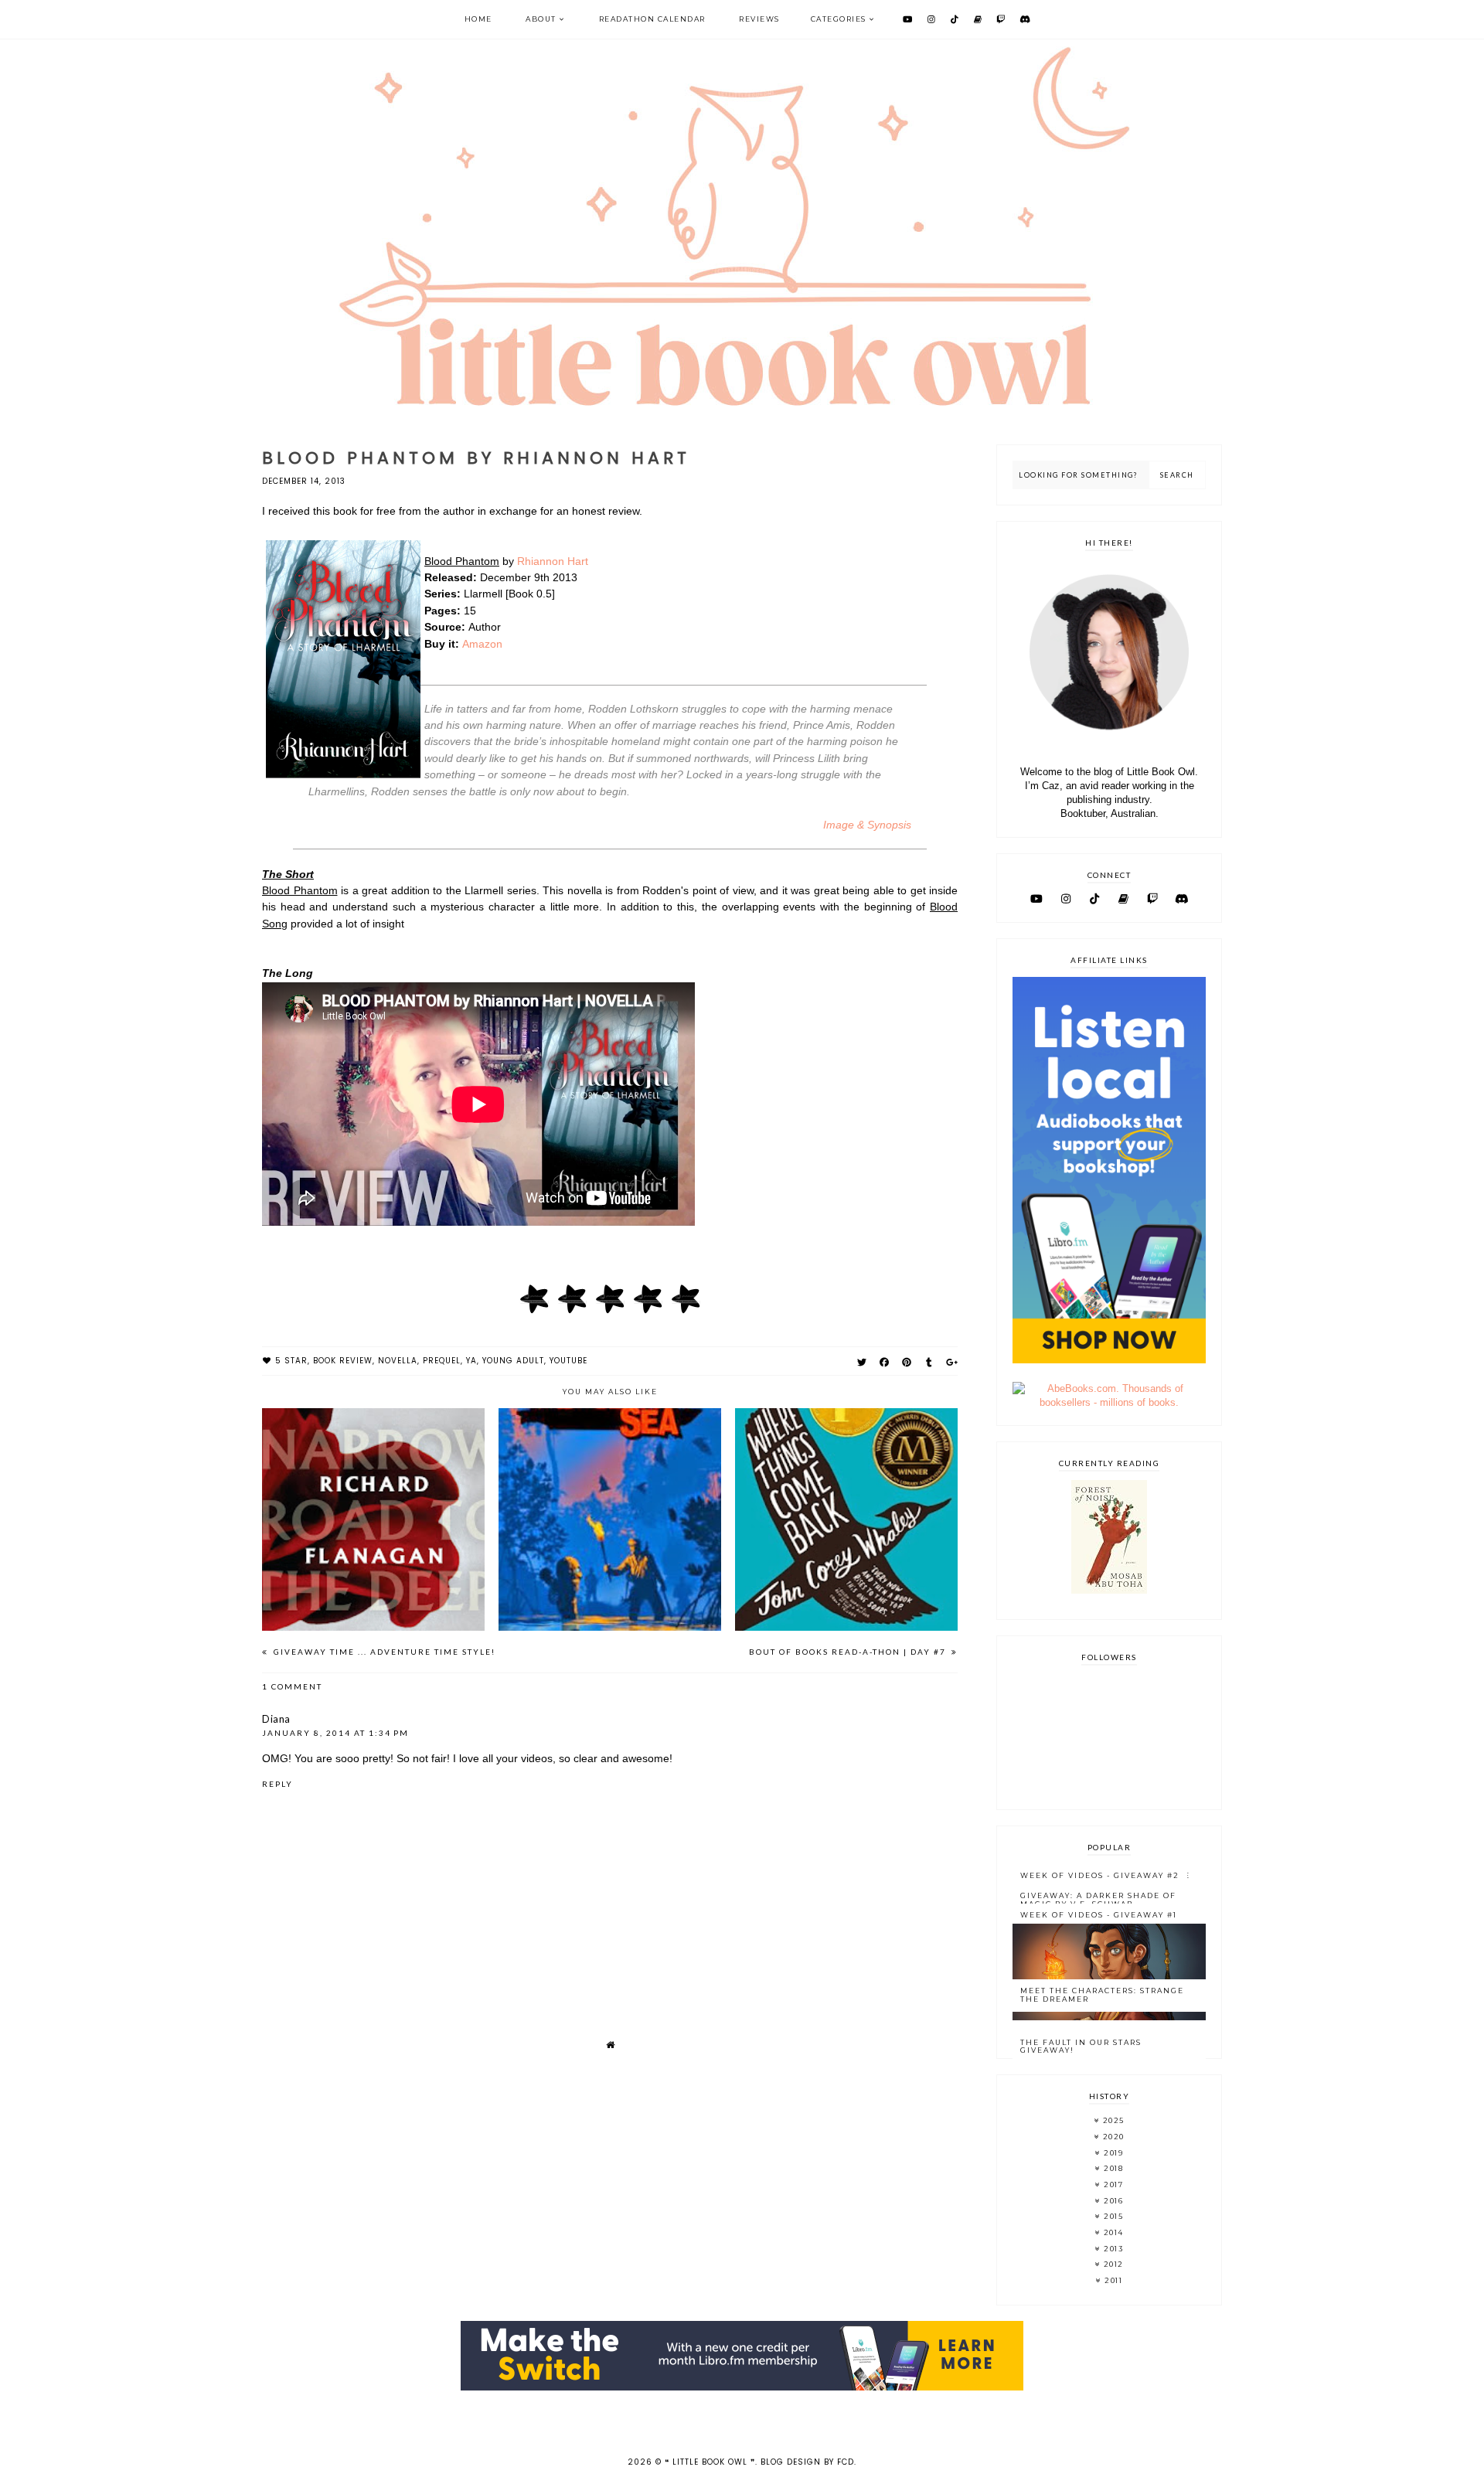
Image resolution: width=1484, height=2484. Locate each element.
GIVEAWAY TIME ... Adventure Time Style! (383, 1652)
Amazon (482, 644)
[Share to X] (862, 1362)
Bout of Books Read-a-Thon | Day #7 (849, 1652)
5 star (291, 1361)
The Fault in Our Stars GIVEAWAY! (1081, 2047)
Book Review (343, 1361)
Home (478, 19)
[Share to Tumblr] (929, 1362)
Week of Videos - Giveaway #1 (1099, 1915)
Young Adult (513, 1361)
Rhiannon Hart (553, 561)
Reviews (759, 19)
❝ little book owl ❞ (710, 2462)
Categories (839, 19)
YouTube (568, 1361)
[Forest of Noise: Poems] (1109, 1590)
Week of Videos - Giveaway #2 (1100, 1875)
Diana (276, 1719)
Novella (398, 1361)
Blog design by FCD (807, 2462)
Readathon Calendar (652, 19)
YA (471, 1361)
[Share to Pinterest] (907, 1362)
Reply (277, 1784)
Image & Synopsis (867, 825)
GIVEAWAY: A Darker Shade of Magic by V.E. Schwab (1098, 1900)
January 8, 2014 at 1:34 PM (335, 1733)
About (541, 19)
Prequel (442, 1361)
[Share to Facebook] (885, 1362)
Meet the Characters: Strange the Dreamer (1102, 1995)
